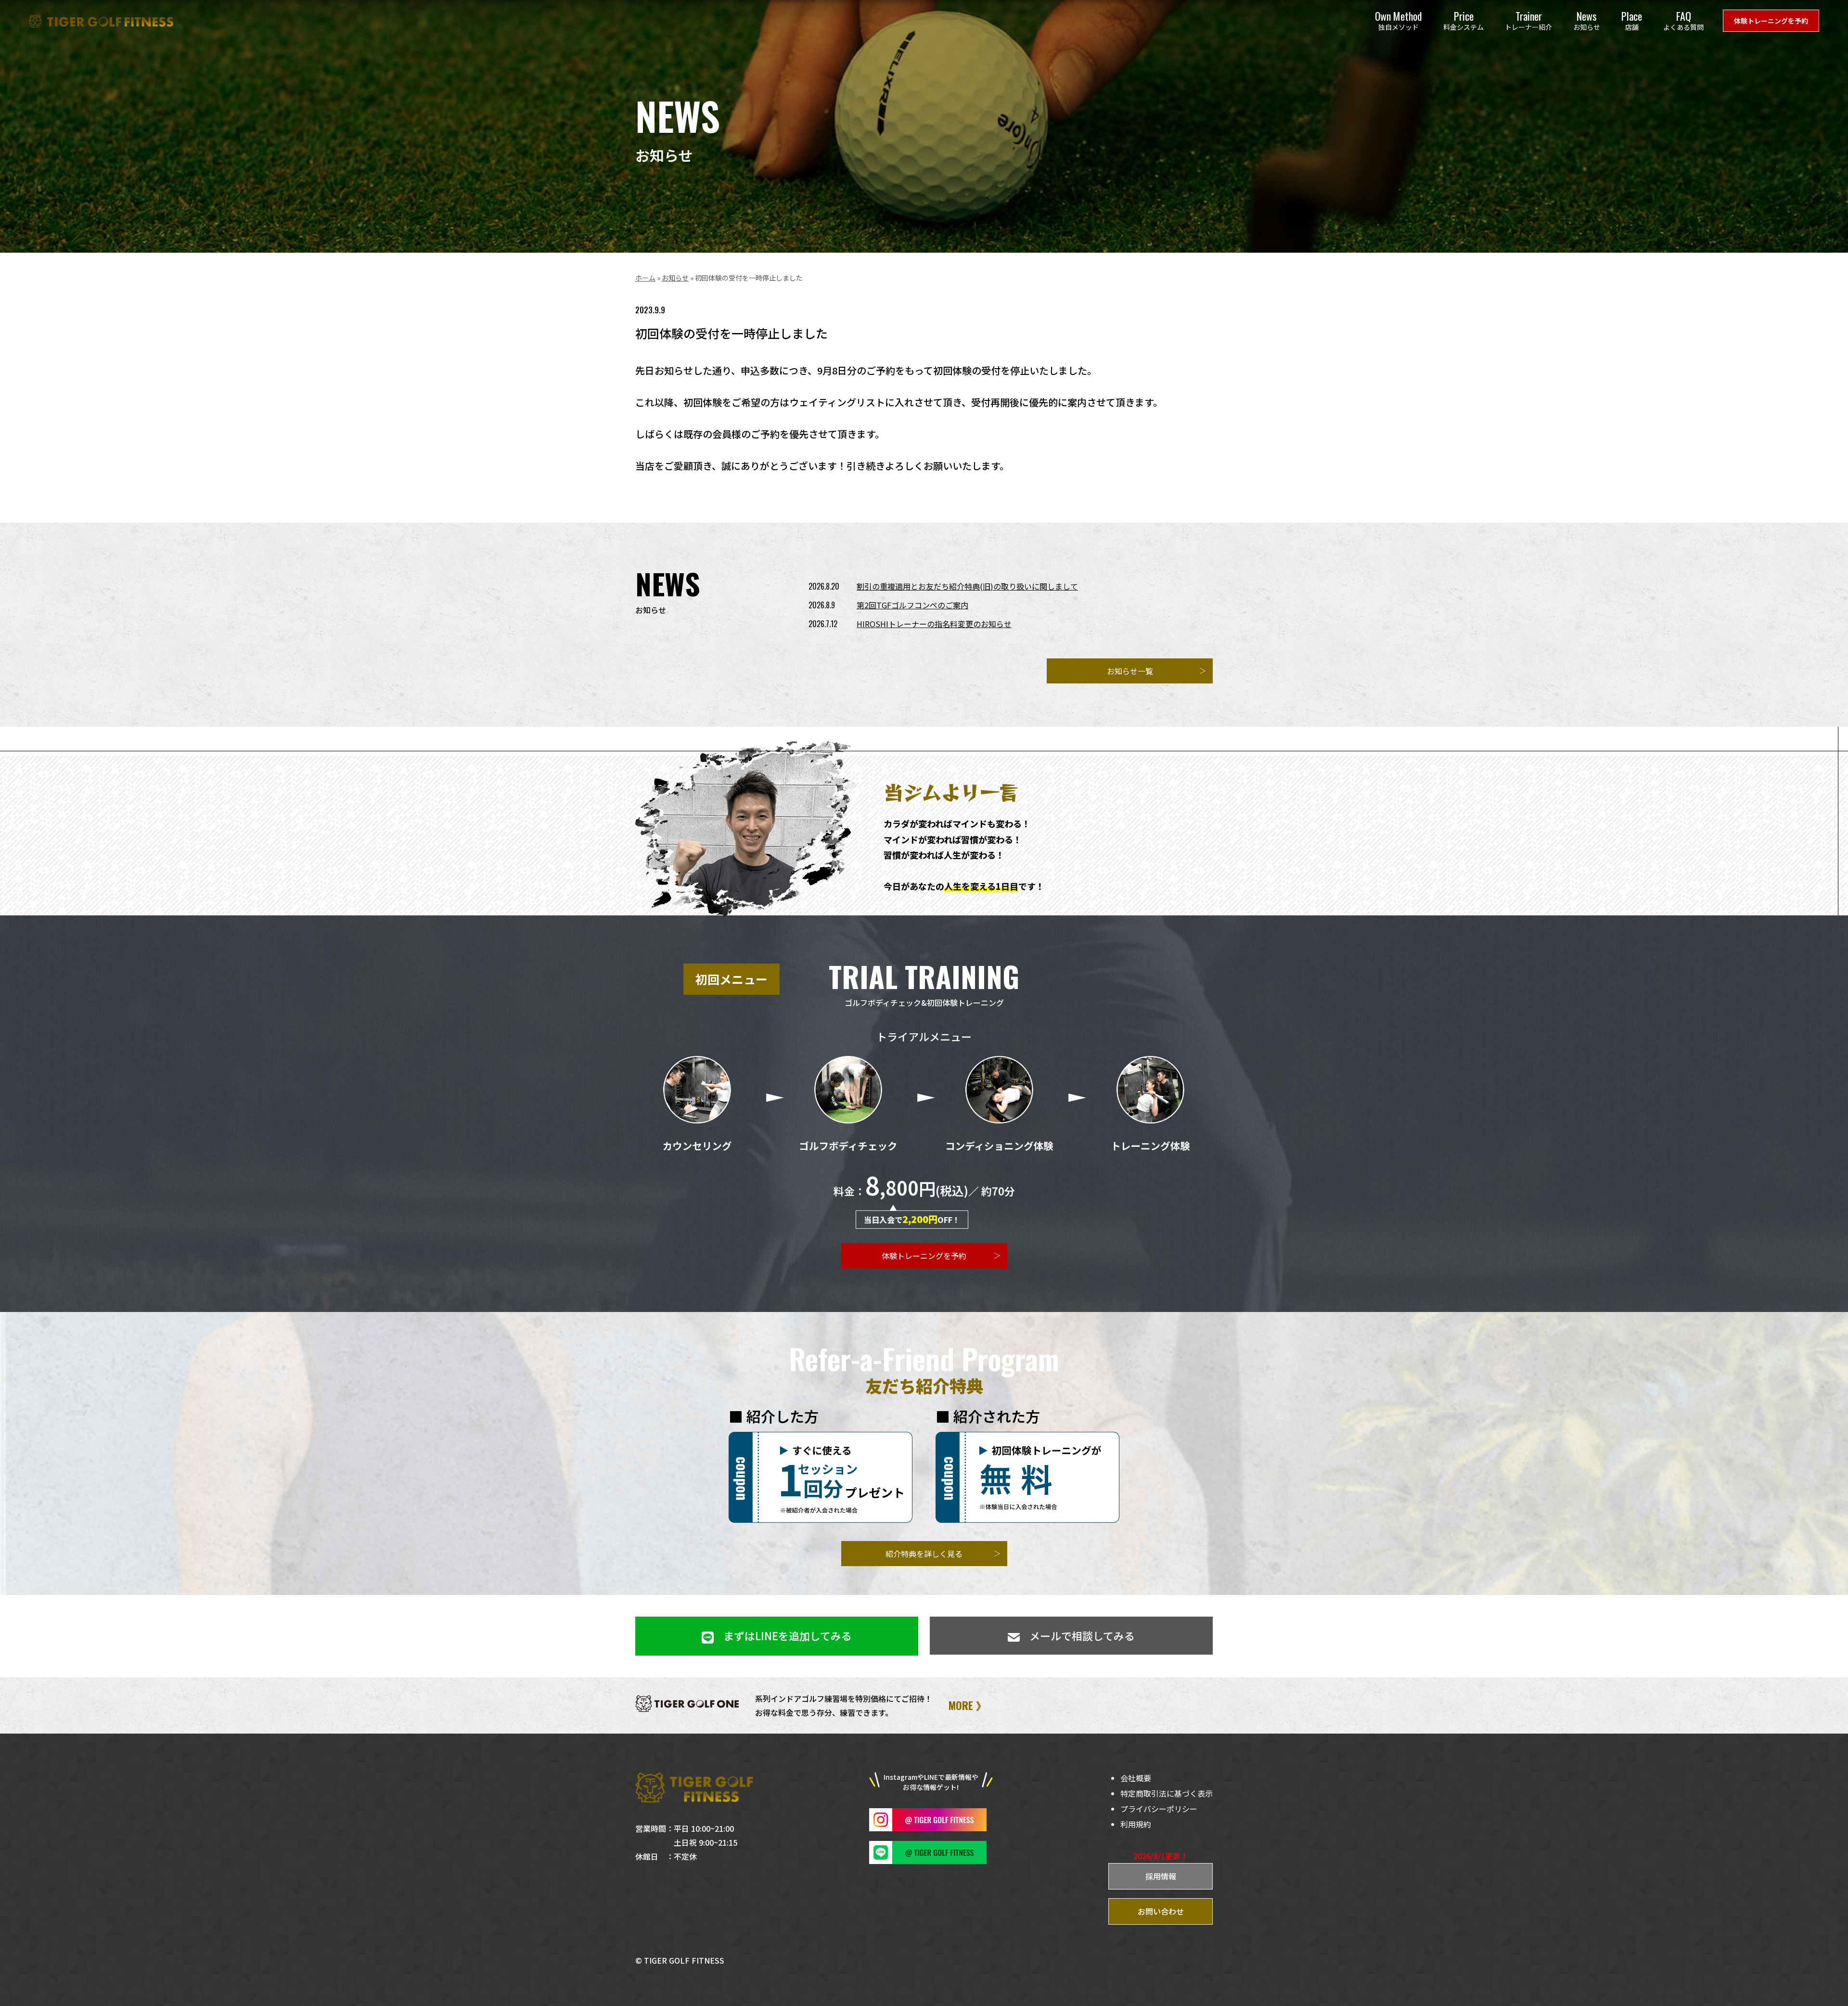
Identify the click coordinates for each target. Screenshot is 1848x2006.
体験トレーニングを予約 (1771, 21)
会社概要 (1136, 1778)
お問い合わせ (1161, 1911)
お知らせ (675, 278)
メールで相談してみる (1082, 1635)
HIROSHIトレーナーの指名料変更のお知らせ (934, 624)
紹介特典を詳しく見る (924, 1554)
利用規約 (1136, 1824)
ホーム (645, 278)
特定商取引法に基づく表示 (1167, 1793)
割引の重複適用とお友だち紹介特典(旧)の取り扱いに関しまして (967, 586)
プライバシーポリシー (1159, 1809)
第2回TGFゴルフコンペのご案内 (912, 605)
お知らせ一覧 (1130, 671)
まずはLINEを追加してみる (788, 1635)
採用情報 (1161, 1876)
